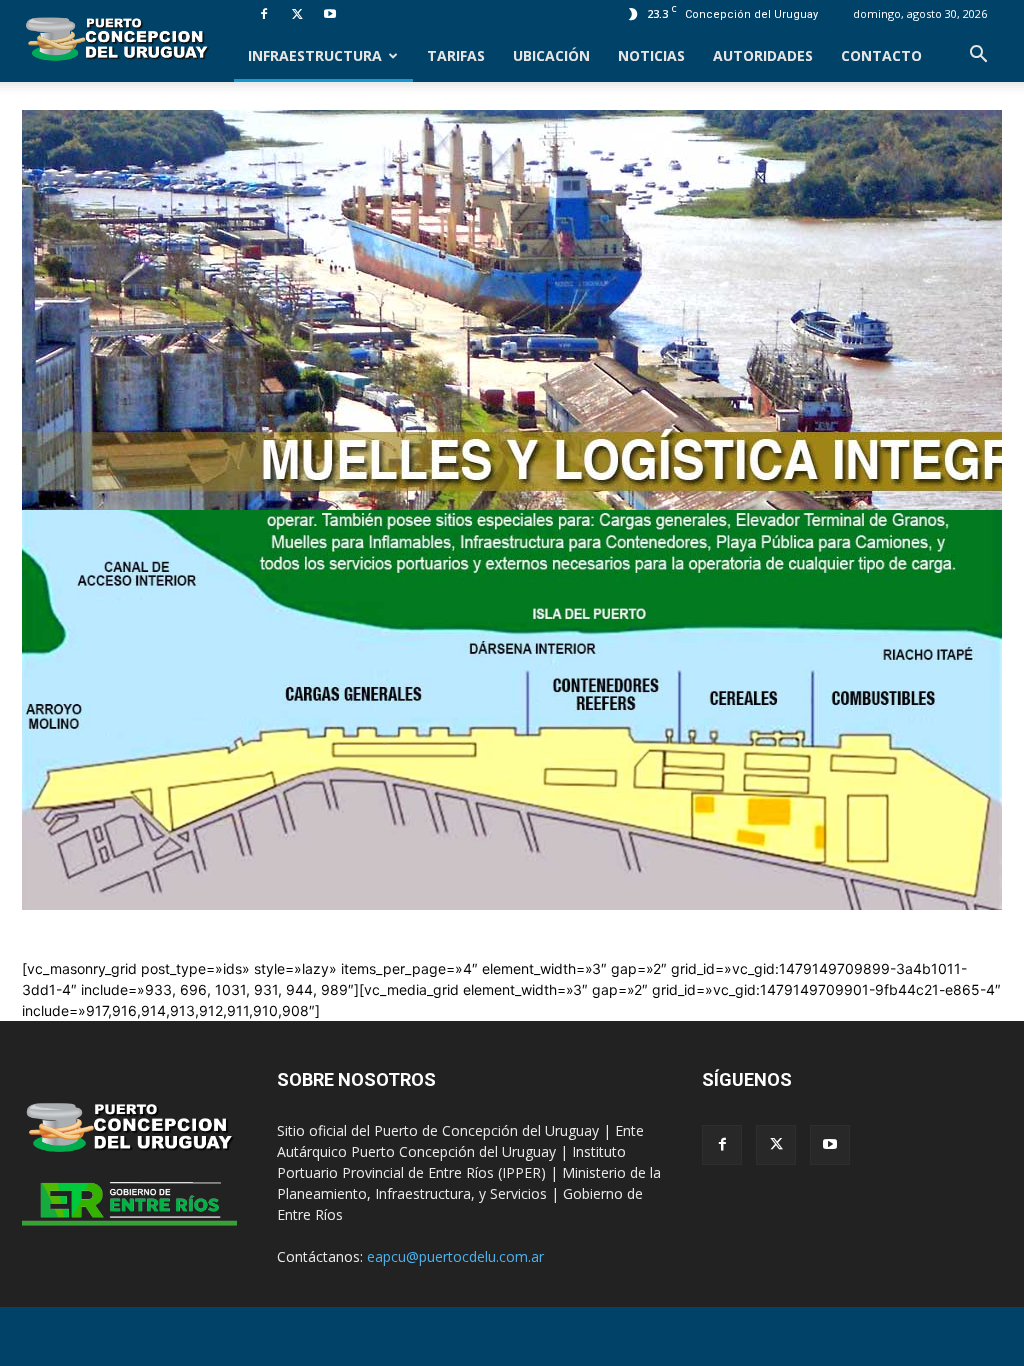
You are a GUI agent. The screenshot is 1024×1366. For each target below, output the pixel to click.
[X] (297, 14)
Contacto (881, 55)
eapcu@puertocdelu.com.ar (455, 1256)
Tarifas (456, 55)
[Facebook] (264, 14)
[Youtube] (330, 14)
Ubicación (551, 55)
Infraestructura (315, 55)
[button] (978, 56)
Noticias (651, 55)
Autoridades (763, 55)
